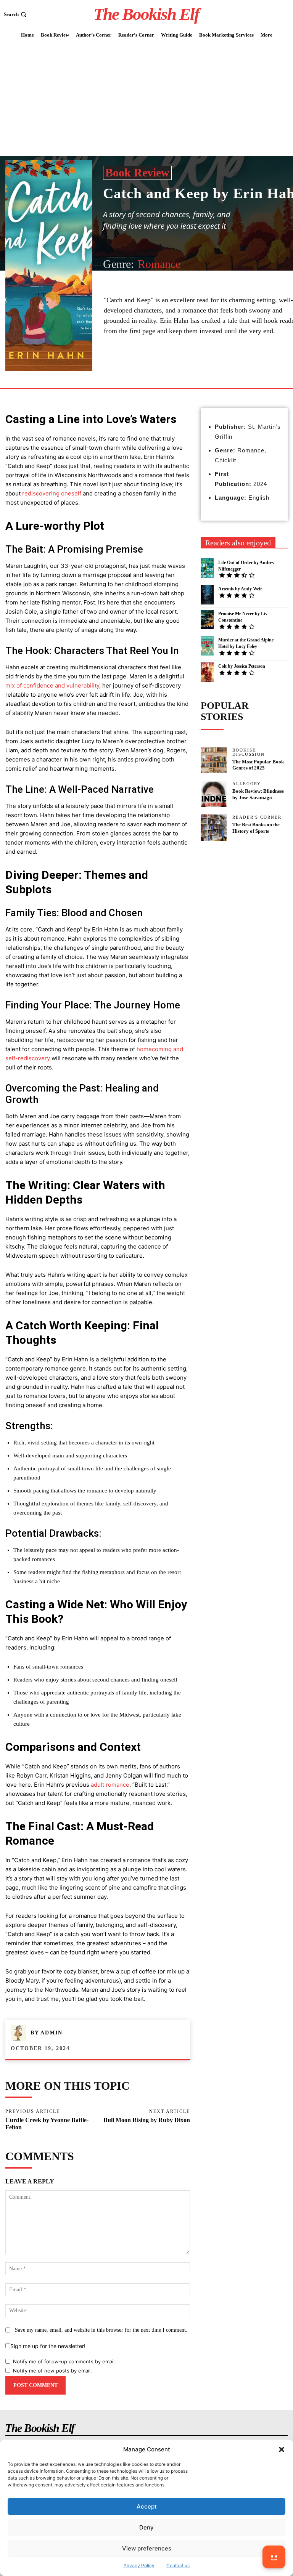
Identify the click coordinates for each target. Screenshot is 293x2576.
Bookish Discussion (249, 752)
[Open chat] (274, 2557)
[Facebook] (157, 370)
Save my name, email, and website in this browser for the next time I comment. (101, 2330)
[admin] (21, 2033)
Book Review (137, 172)
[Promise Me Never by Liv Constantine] (207, 620)
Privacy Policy (139, 2566)
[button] (282, 2449)
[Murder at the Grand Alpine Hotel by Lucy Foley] (207, 646)
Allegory (247, 784)
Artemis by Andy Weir (240, 589)
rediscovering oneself (52, 493)
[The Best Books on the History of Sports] (214, 827)
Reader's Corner (257, 817)
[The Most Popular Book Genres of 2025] (214, 760)
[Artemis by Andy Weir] (207, 595)
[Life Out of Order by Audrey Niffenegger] (207, 568)
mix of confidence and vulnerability (52, 685)
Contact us (178, 2566)
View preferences (147, 2548)
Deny (146, 2527)
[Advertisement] (146, 99)
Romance (159, 264)
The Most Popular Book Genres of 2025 (258, 765)
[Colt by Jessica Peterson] (207, 672)
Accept (147, 2506)
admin (52, 2033)
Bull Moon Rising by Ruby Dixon (147, 2120)
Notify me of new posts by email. (52, 2371)
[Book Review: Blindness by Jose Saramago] (214, 794)
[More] (175, 370)
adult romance (110, 1785)
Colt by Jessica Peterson (242, 666)
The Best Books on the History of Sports (256, 828)
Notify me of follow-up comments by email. (64, 2361)
